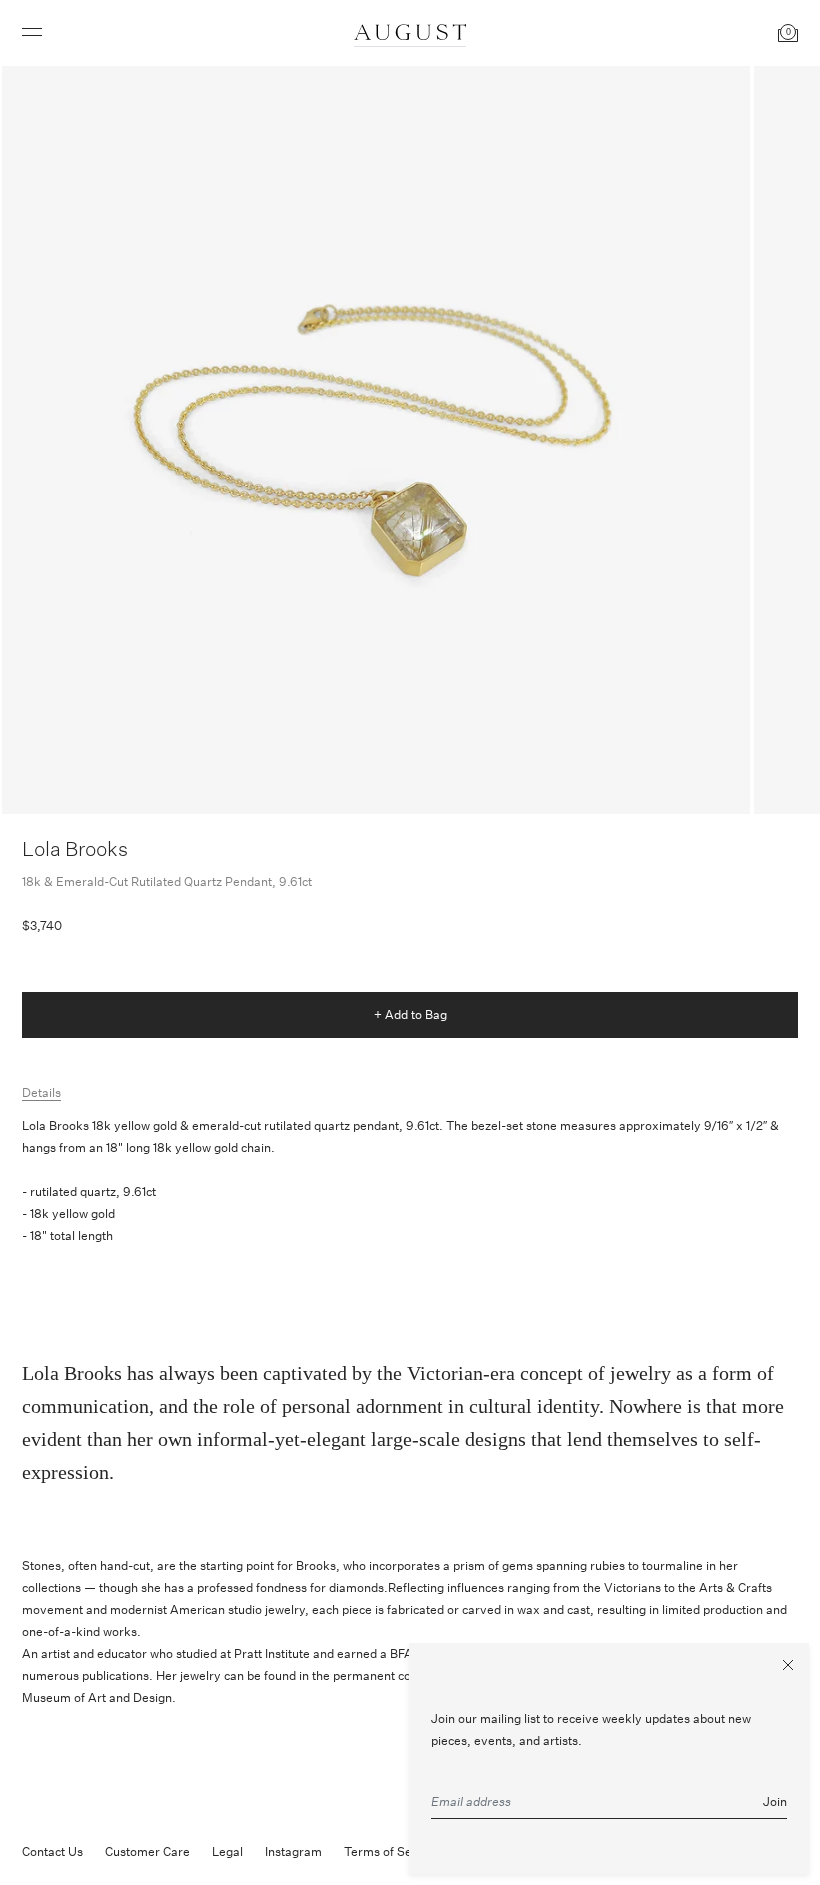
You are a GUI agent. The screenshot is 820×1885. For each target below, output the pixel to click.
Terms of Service (392, 1851)
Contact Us (52, 1851)
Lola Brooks (75, 848)
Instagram (293, 1851)
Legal (227, 1851)
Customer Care (147, 1851)
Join (775, 1801)
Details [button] (41, 1092)
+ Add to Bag (410, 1014)
